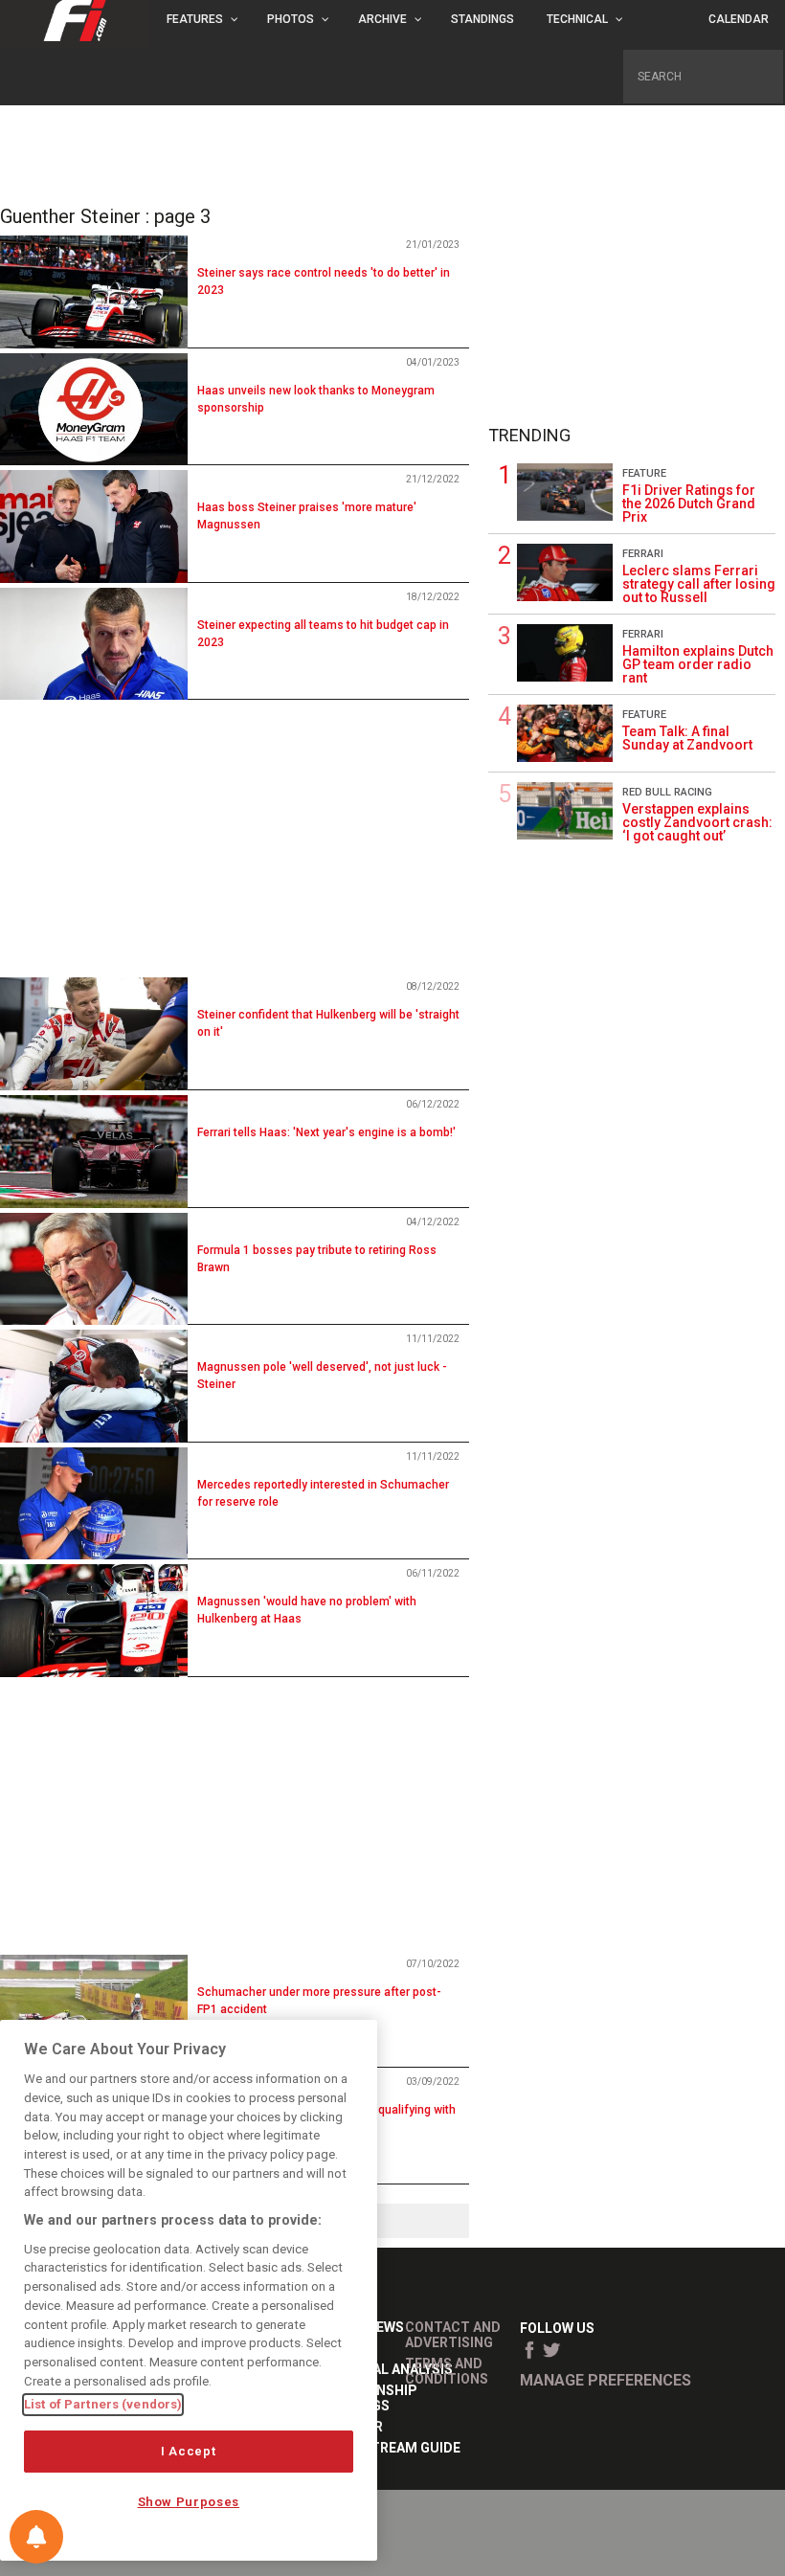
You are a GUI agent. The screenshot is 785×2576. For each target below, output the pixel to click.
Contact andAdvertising (453, 2335)
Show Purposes (189, 2502)
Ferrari (643, 554)
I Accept (188, 2451)
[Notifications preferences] (36, 2537)
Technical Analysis (383, 2369)
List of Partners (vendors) (103, 2404)
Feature (644, 473)
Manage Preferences (606, 2380)
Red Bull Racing (667, 792)
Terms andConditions (447, 2371)
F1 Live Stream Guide (387, 2448)
